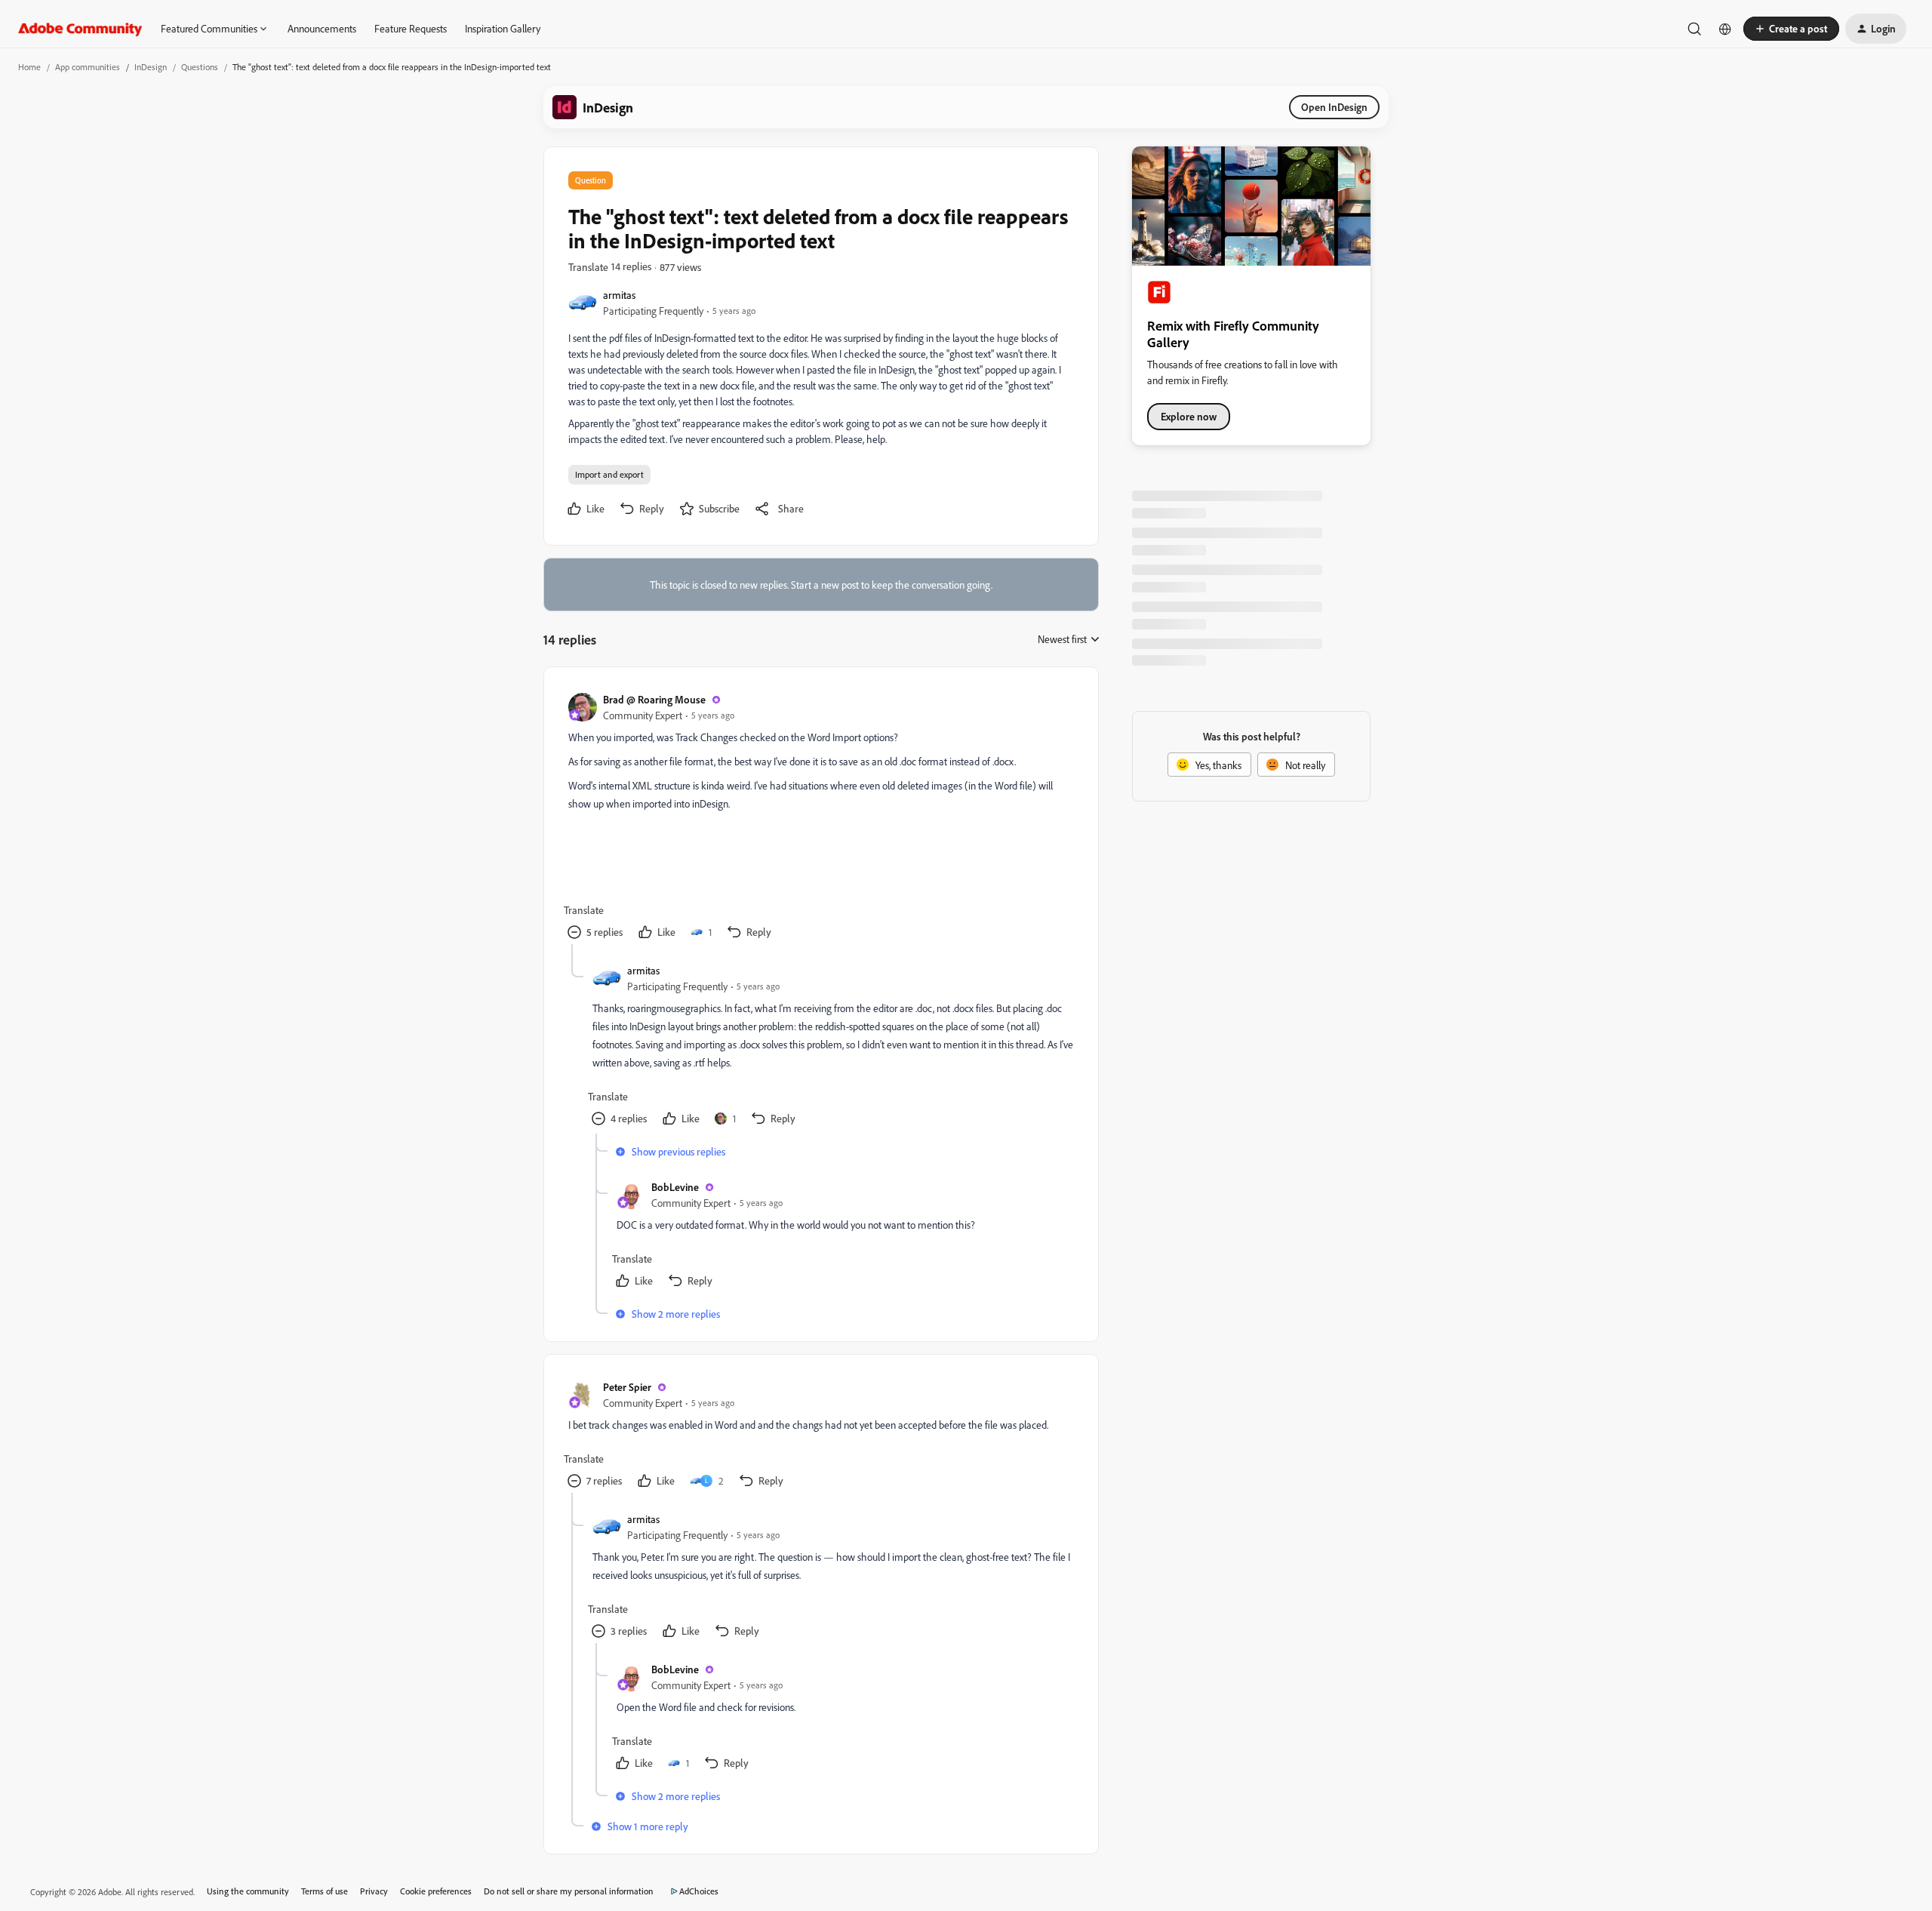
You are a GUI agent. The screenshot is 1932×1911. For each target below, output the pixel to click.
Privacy (374, 1891)
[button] (1791, 29)
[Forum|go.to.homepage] (80, 29)
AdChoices (699, 1891)
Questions (200, 67)
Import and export (609, 474)
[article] (820, 818)
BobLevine (675, 1187)
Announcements (322, 28)
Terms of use (325, 1891)
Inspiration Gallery (503, 28)
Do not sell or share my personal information (569, 1891)
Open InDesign (1334, 107)
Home (29, 67)
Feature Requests (411, 28)
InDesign (151, 67)
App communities (88, 67)
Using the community (248, 1891)
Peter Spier (627, 1387)
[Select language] (1725, 29)
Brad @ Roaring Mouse (654, 699)
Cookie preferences (436, 1891)
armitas (619, 295)
